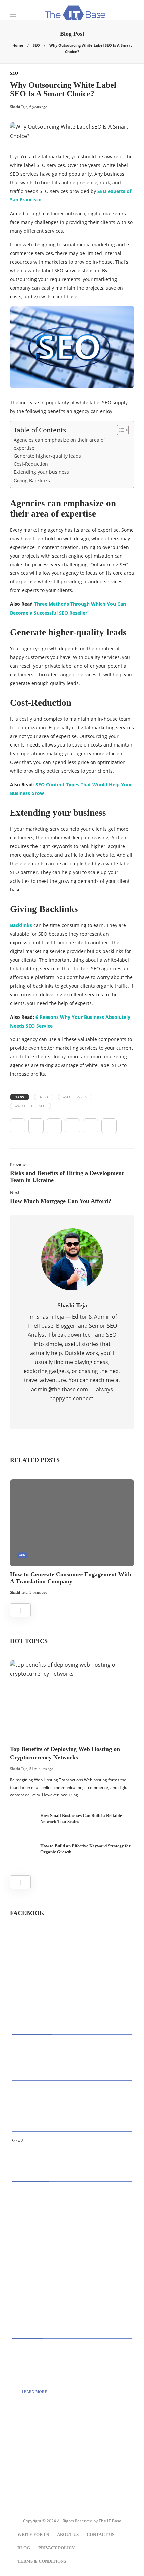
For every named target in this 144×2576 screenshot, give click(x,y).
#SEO (44, 1097)
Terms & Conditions (42, 2561)
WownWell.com (46, 2465)
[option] (72, 1538)
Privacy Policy (56, 2548)
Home (18, 45)
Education (73, 2112)
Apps (73, 2061)
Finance (73, 2124)
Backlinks (21, 925)
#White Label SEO (30, 1106)
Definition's (73, 2099)
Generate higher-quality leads (47, 456)
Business (73, 2074)
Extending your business (41, 472)
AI (73, 2048)
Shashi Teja (19, 1592)
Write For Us (33, 2534)
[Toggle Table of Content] (119, 430)
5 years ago (38, 1592)
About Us (68, 2534)
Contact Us (100, 2534)
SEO (36, 45)
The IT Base (110, 2521)
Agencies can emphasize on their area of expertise (59, 444)
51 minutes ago (41, 1769)
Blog (24, 2548)
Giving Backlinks (32, 480)
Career (73, 2086)
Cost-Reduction (31, 464)
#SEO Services (75, 1097)
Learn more (34, 2392)
